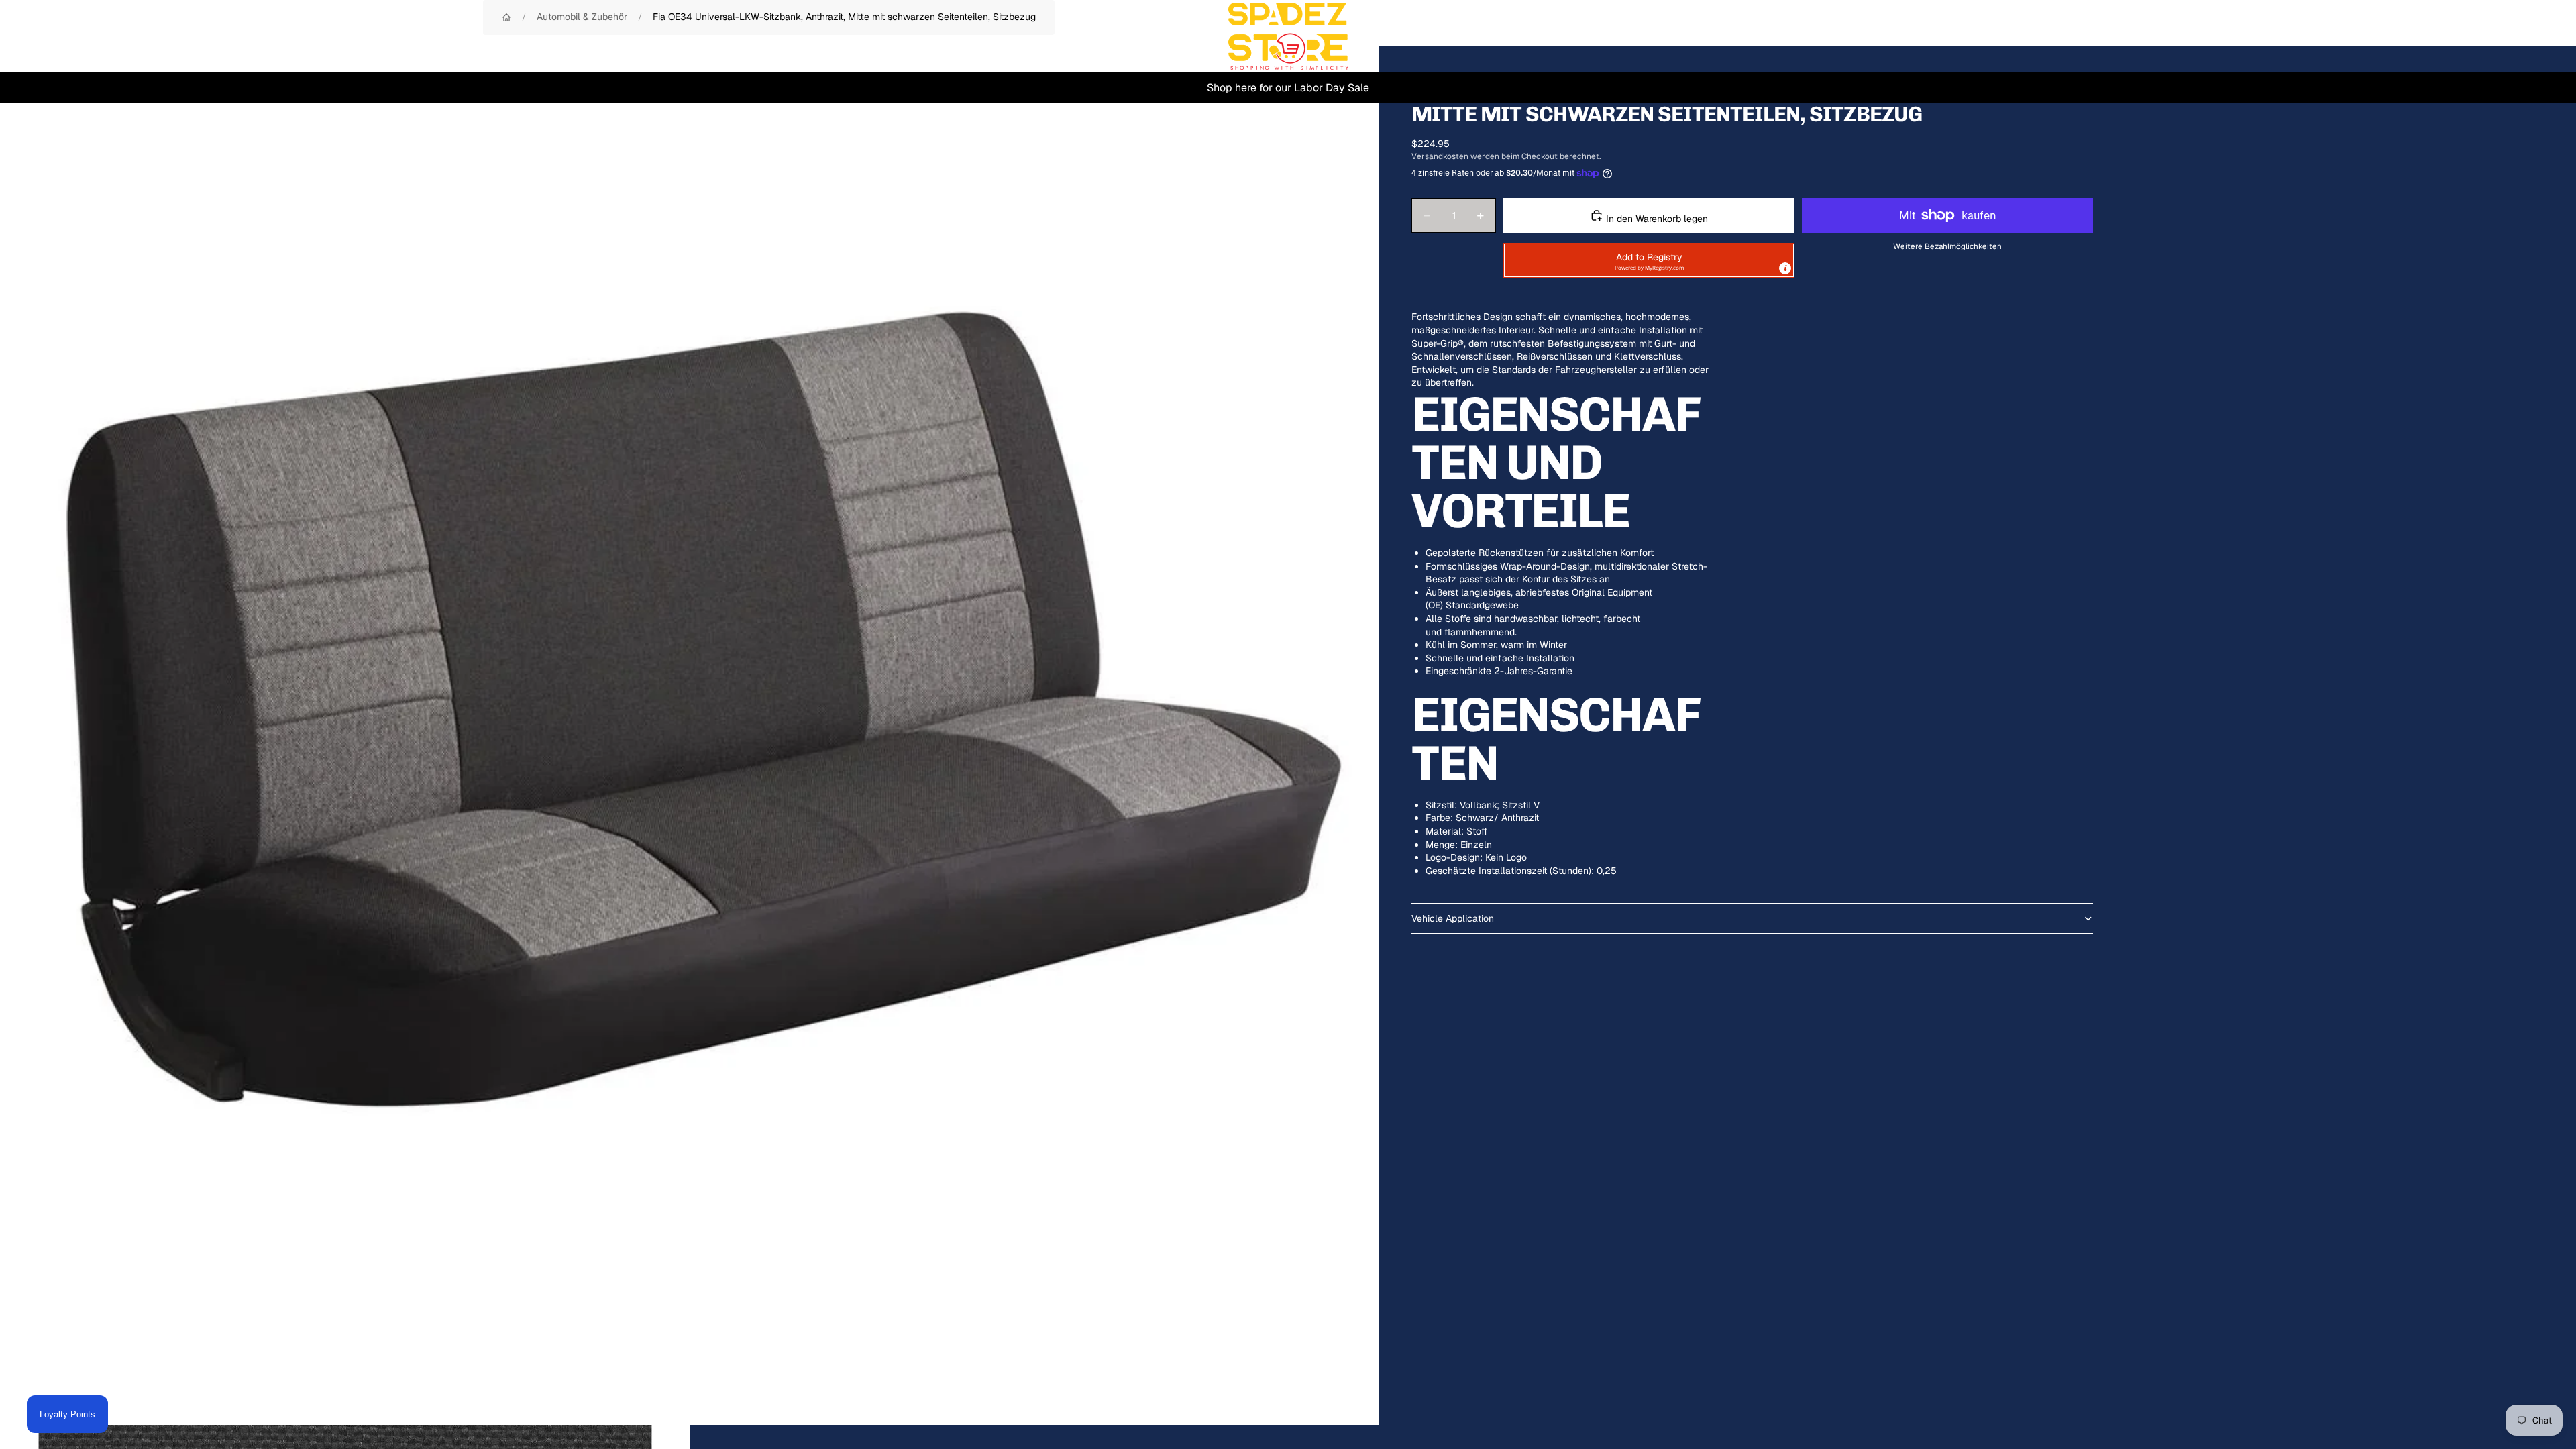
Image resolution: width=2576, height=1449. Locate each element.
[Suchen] (2477, 36)
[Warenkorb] (2534, 36)
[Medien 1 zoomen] (690, 735)
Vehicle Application (1453, 918)
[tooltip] (1785, 268)
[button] (1649, 260)
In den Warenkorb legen (1656, 219)
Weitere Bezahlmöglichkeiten (1947, 246)
